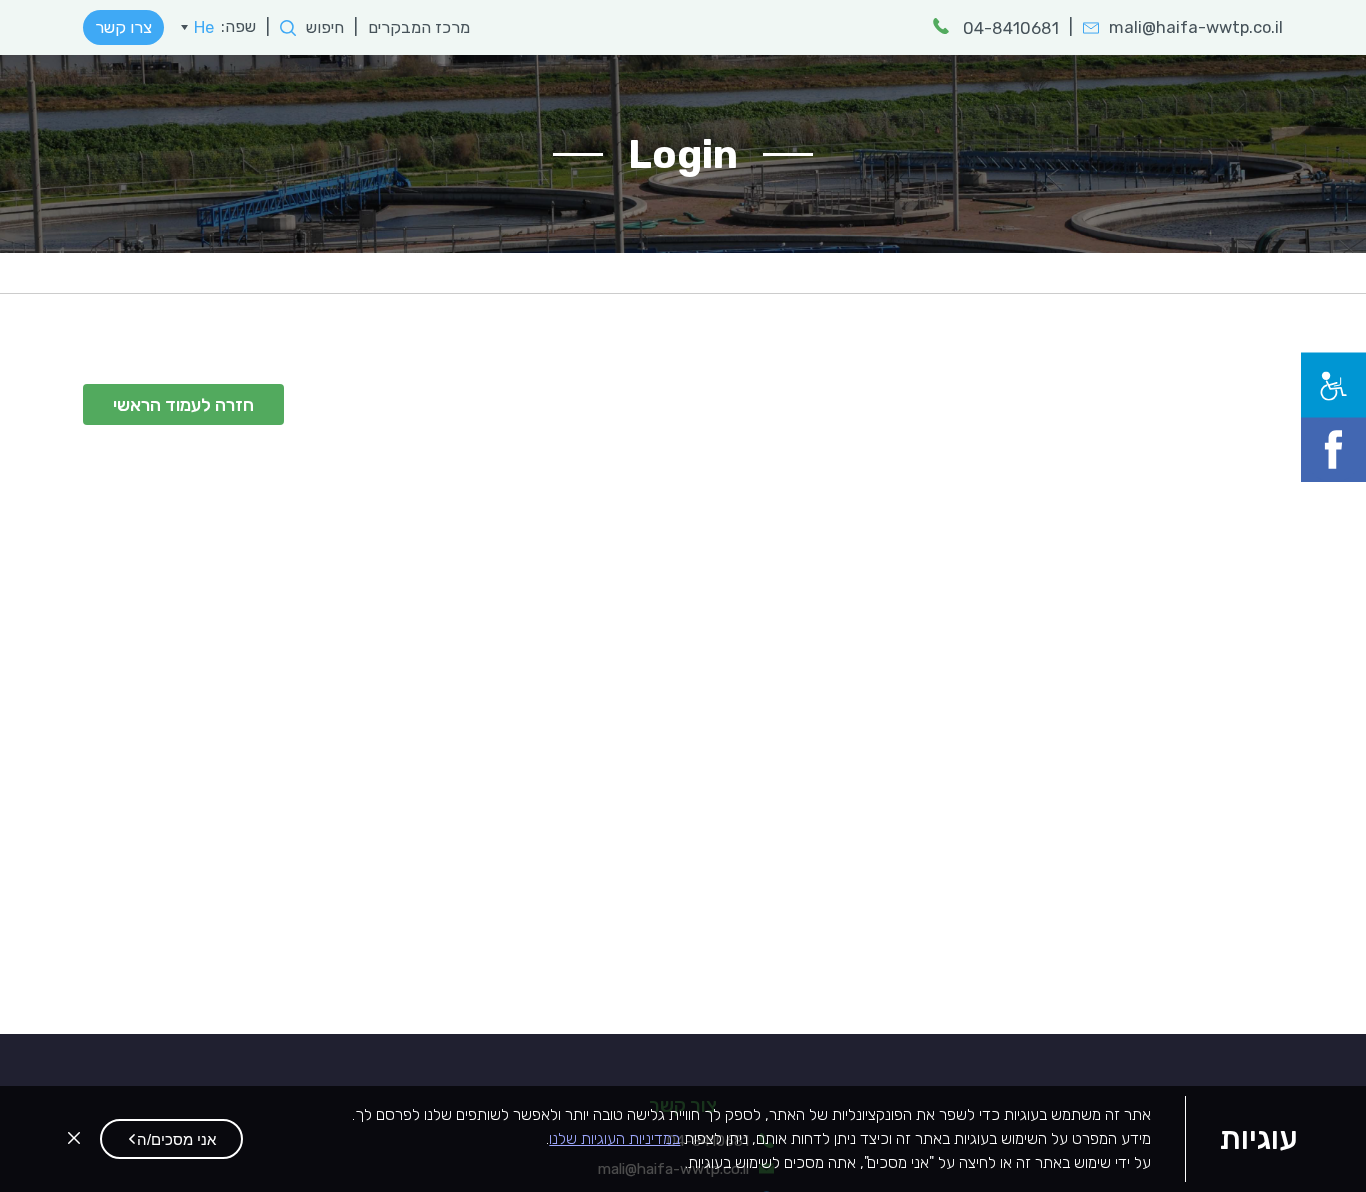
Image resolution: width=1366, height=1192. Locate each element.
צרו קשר (123, 27)
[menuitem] (197, 28)
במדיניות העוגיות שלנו (614, 1138)
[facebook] (1343, 439)
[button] (171, 1139)
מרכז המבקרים (429, 27)
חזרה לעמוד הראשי (183, 404)
